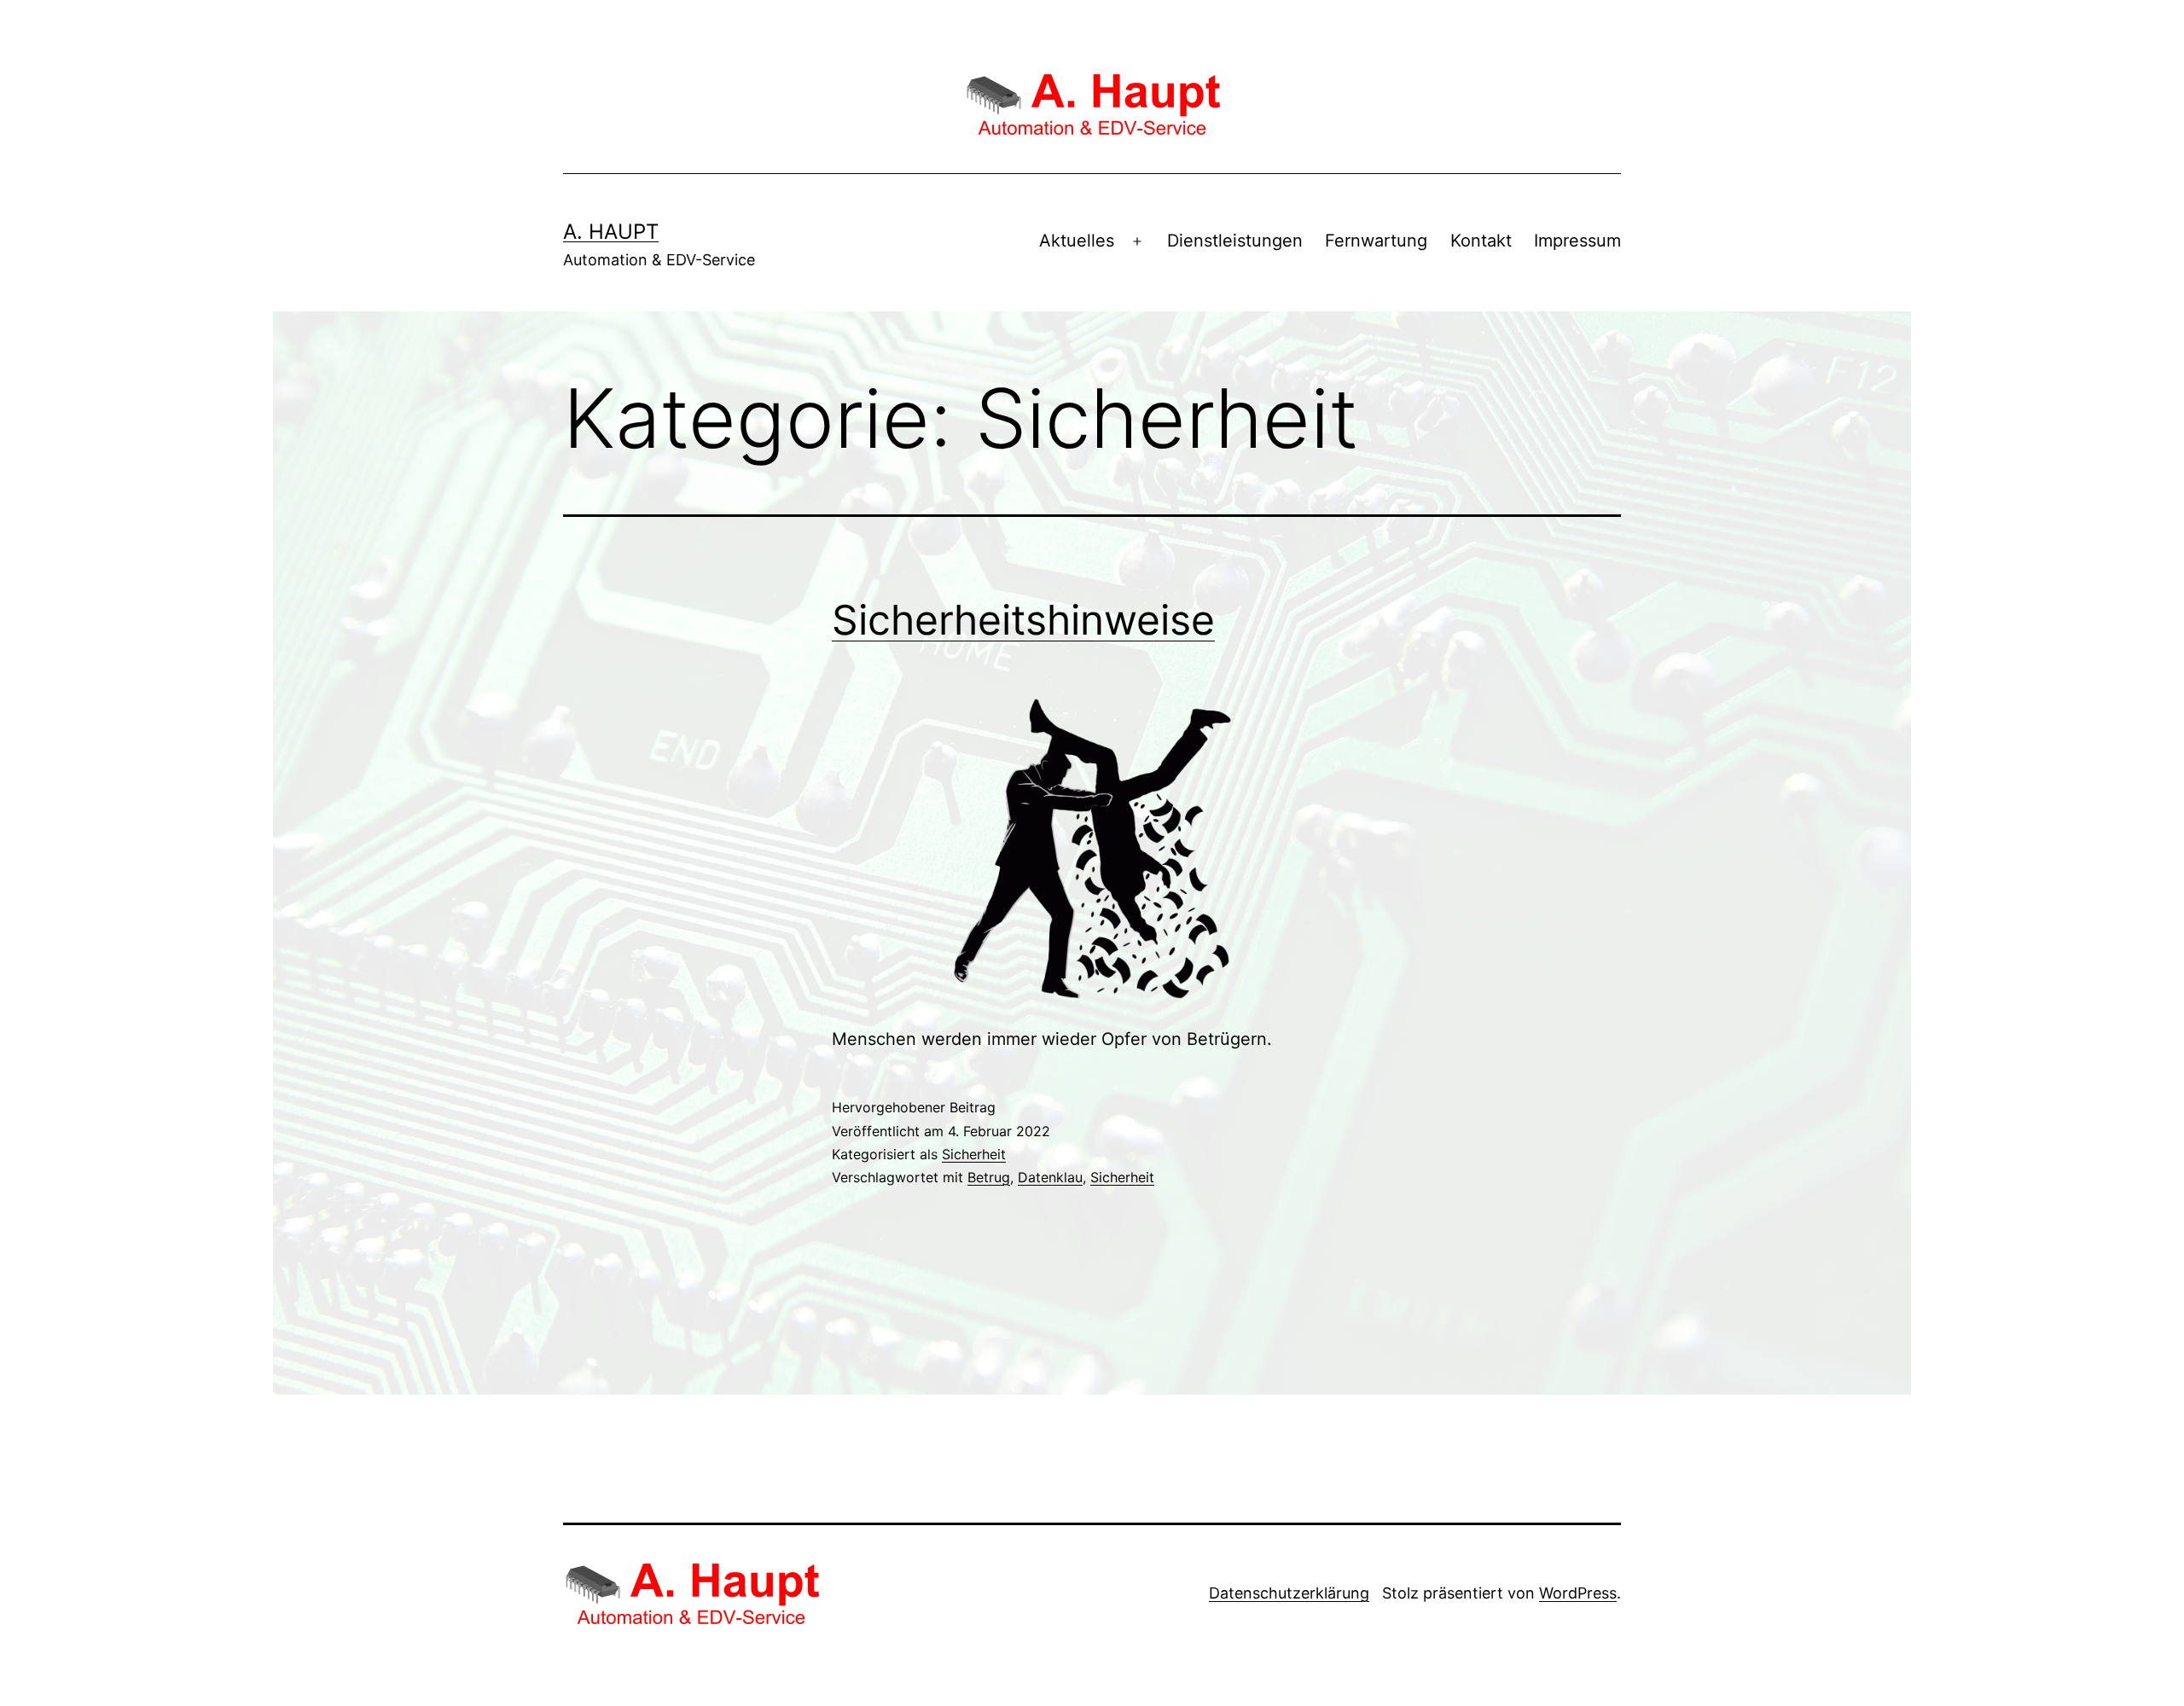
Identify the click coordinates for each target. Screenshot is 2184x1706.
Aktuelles (1077, 241)
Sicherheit (974, 1154)
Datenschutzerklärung (1289, 1593)
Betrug (989, 1177)
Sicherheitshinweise (1023, 620)
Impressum (1577, 241)
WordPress (1578, 1593)
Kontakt (1481, 241)
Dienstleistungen (1235, 241)
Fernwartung (1376, 241)
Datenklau (1050, 1177)
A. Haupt (611, 232)
